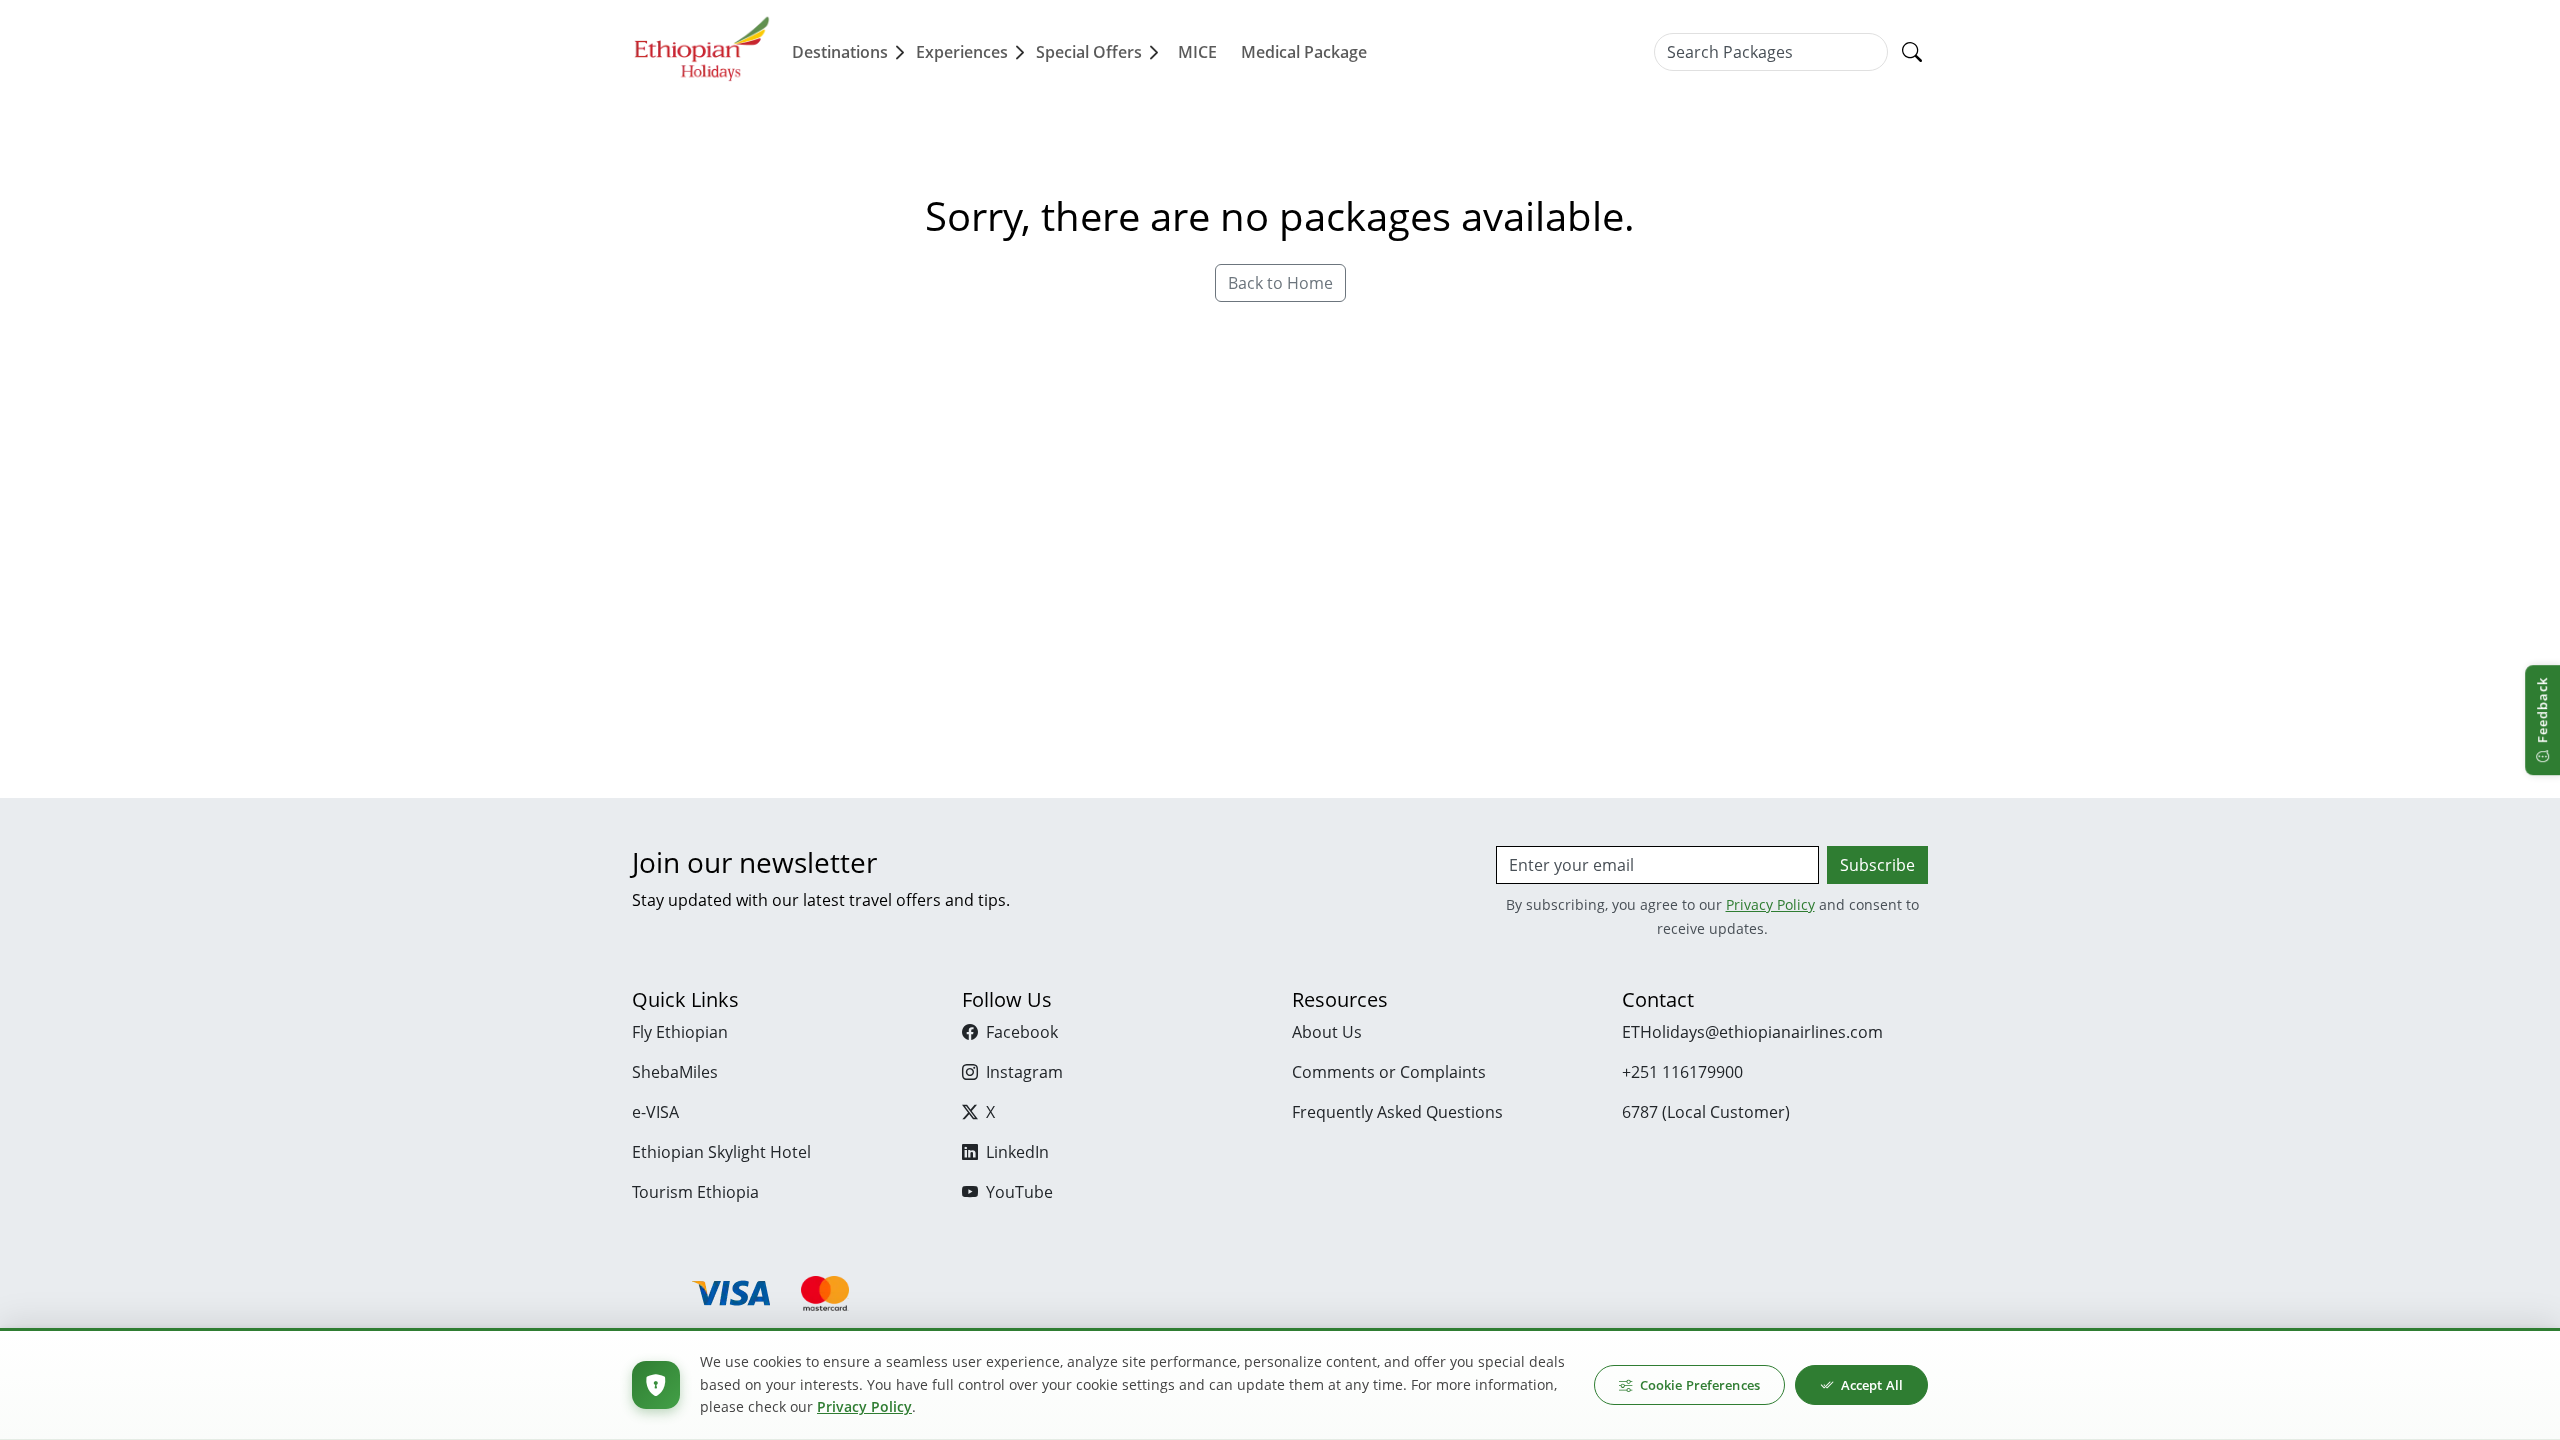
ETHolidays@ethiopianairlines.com (1752, 1032)
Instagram (1024, 1072)
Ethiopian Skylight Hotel (721, 1152)
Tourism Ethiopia (695, 1192)
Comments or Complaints (1389, 1072)
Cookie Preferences (1698, 1385)
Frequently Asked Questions (1397, 1112)
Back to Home (1280, 283)
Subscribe (1877, 865)
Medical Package (1304, 52)
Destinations (840, 52)
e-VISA (655, 1112)
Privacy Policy (1770, 904)
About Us (1327, 1032)
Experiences (962, 52)
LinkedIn (1017, 1152)
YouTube (1019, 1192)
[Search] (1912, 52)
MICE (1197, 52)
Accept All (1870, 1385)
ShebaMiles (675, 1072)
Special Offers (1089, 52)
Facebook (1022, 1032)
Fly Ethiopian (680, 1032)
